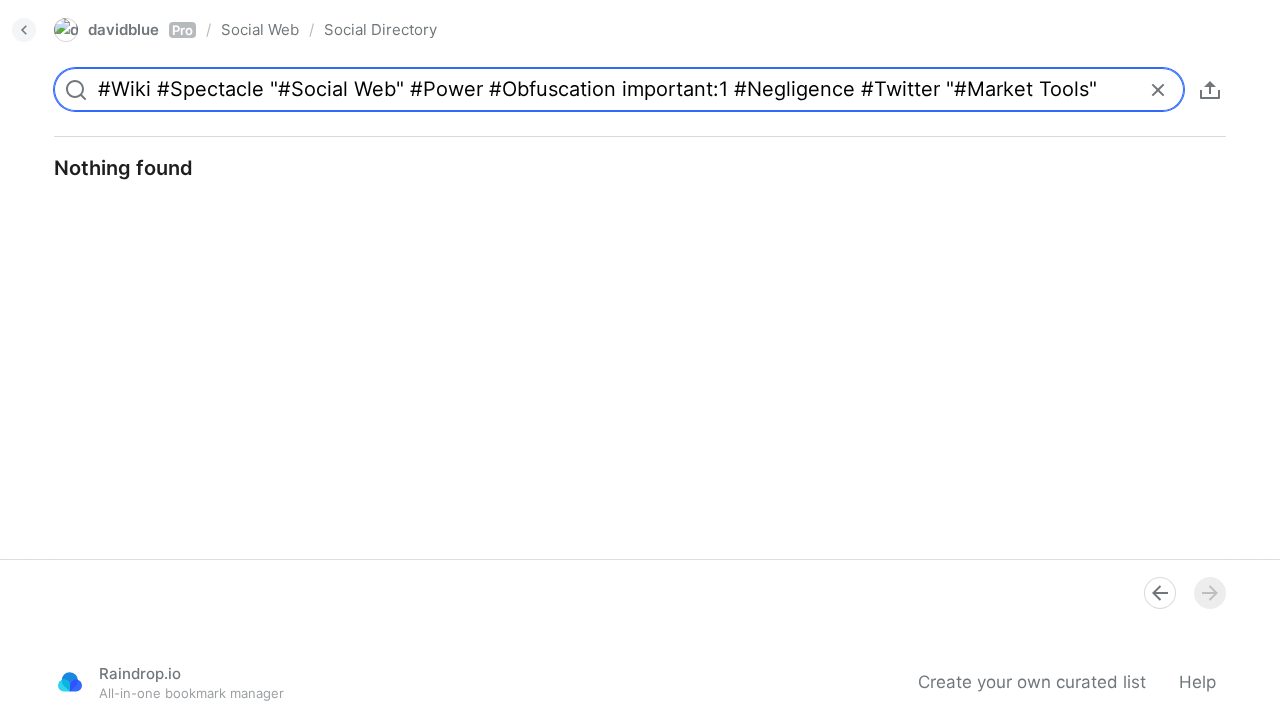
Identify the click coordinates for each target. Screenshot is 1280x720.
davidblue (140, 29)
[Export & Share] (1210, 90)
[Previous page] (1160, 593)
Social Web (260, 29)
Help (1197, 682)
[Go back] (24, 30)
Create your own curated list (1032, 682)
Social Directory (380, 29)
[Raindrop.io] (70, 682)
